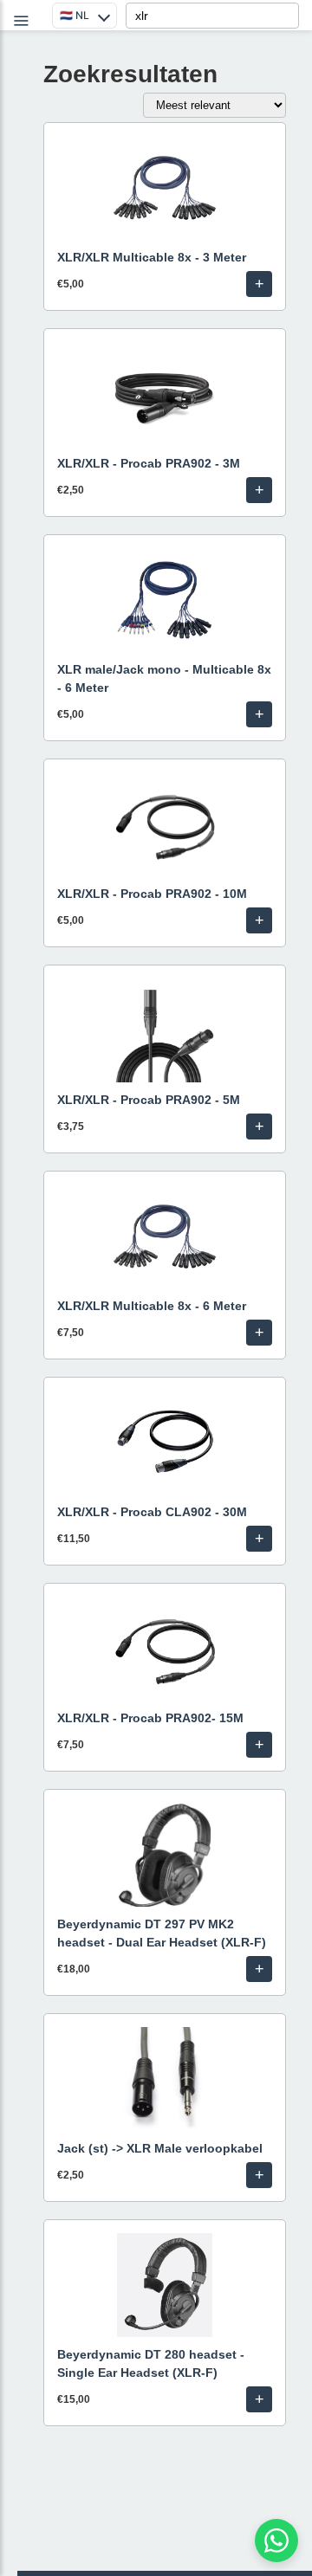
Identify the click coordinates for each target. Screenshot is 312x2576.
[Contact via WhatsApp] (276, 2540)
